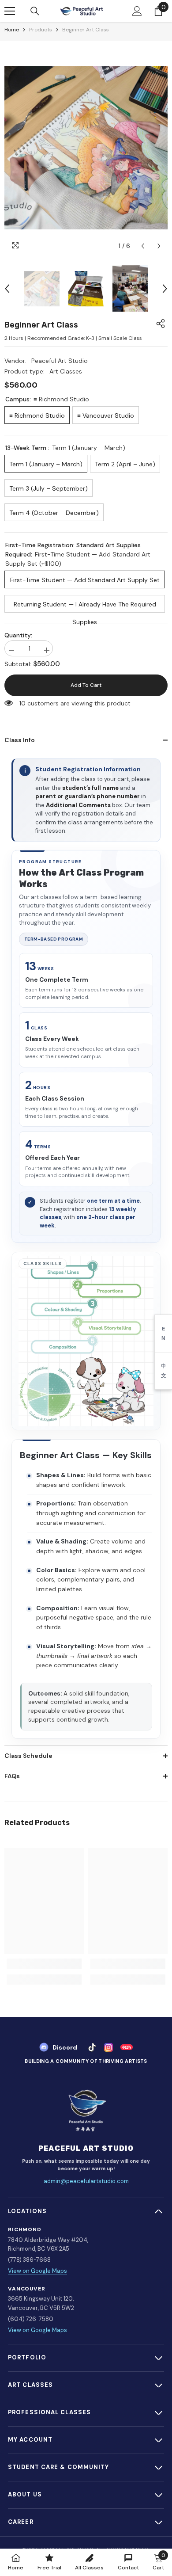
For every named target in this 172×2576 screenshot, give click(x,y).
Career (21, 2522)
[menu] (10, 11)
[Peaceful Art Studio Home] (86, 2111)
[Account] (137, 11)
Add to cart (86, 685)
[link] (44, 1964)
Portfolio (27, 2357)
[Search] (35, 11)
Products (41, 30)
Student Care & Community (59, 2467)
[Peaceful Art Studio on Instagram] (108, 2047)
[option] (86, 148)
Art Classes (30, 2385)
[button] (143, 246)
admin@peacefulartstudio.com (86, 2181)
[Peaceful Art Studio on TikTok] (92, 2047)
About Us (25, 2494)
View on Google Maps (37, 2271)
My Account (30, 2440)
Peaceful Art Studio (60, 361)
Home (12, 30)
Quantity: (18, 635)
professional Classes (49, 2412)
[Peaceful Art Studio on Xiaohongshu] (126, 2047)
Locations (27, 2211)
